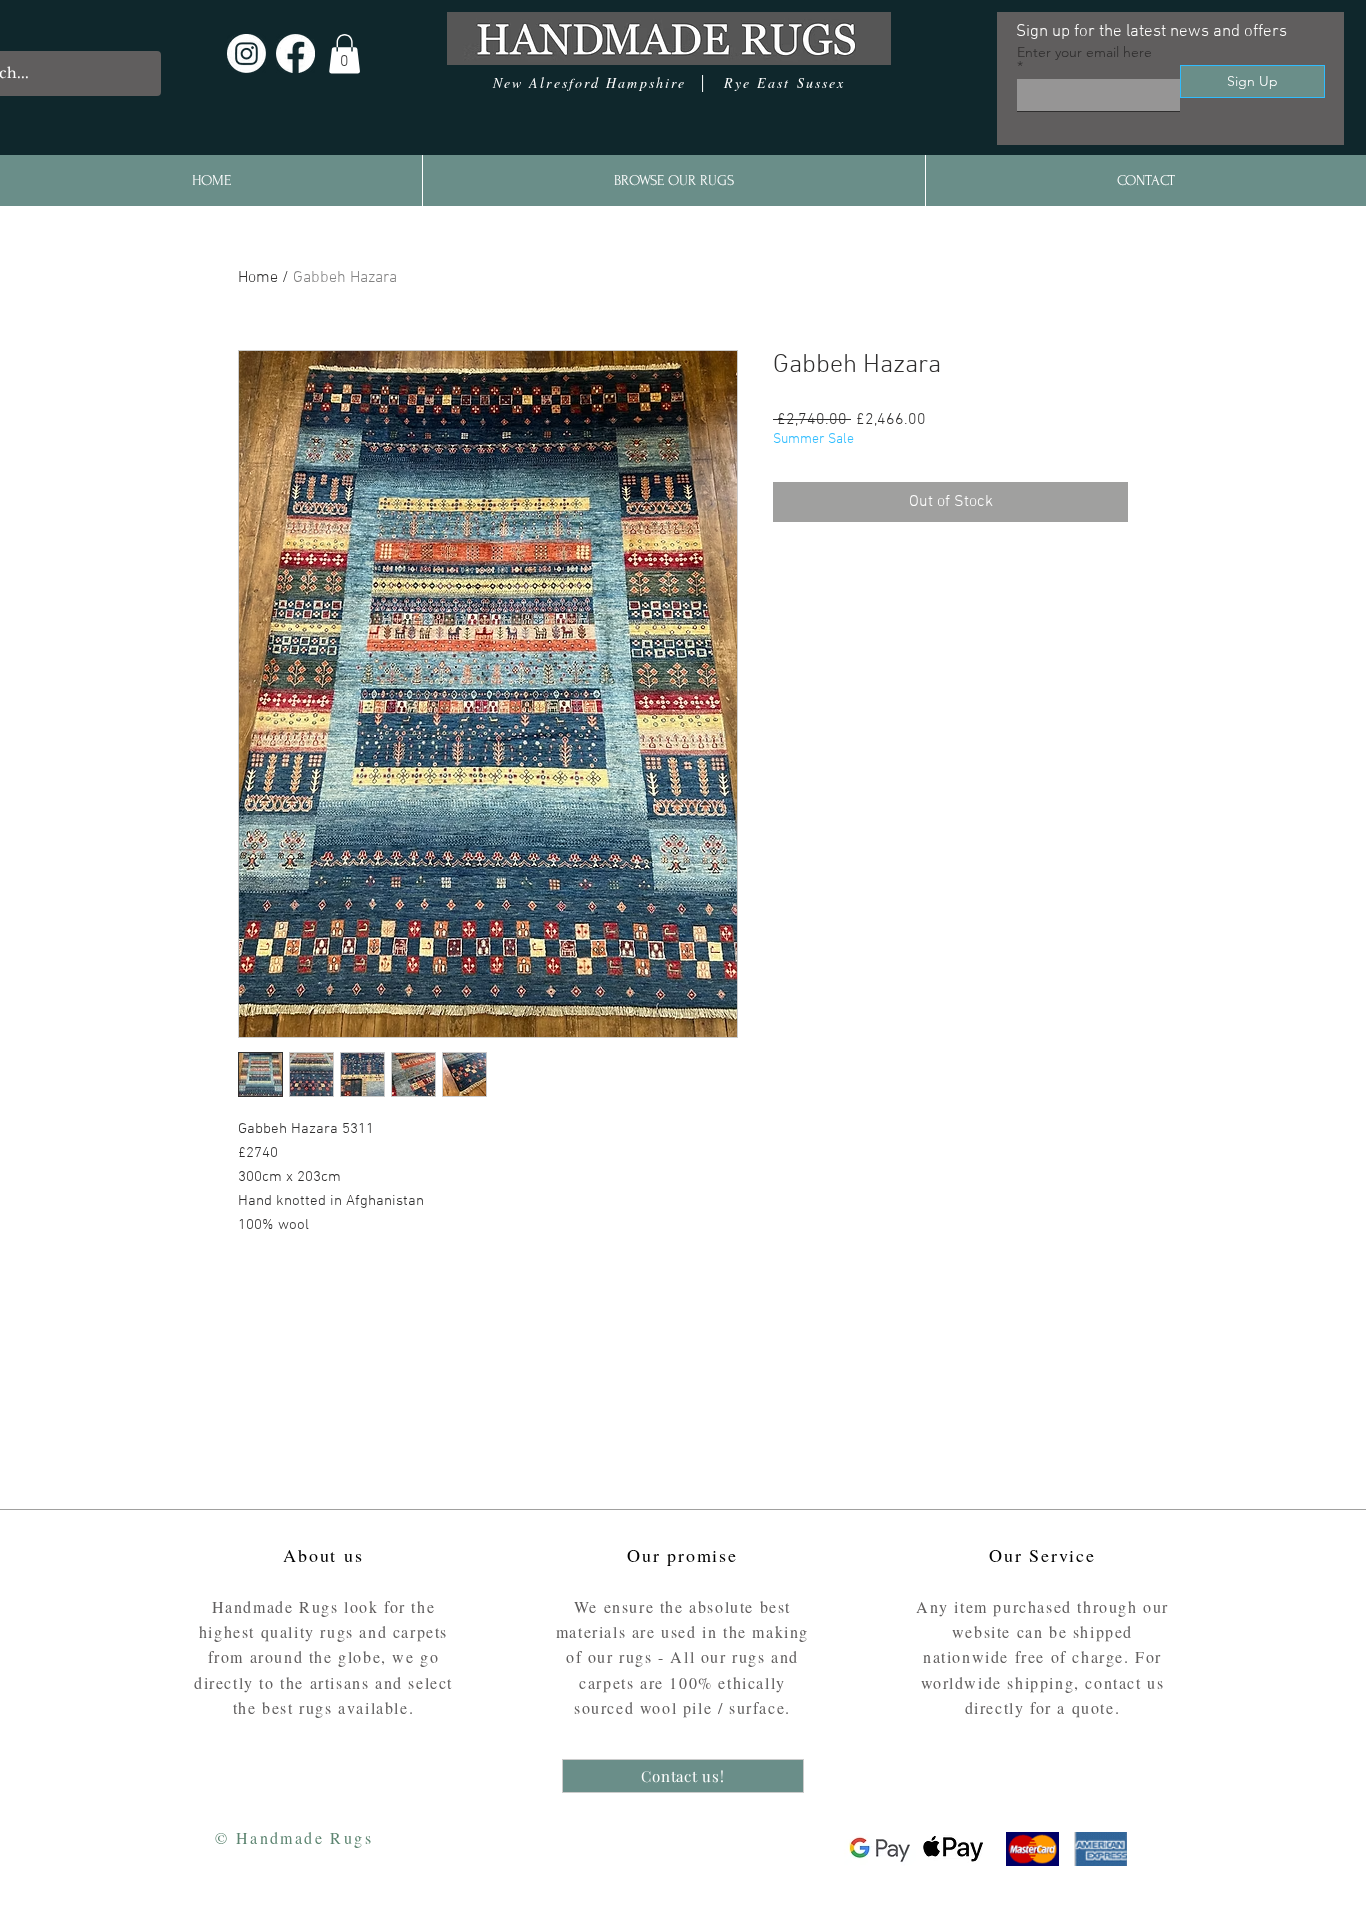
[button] (344, 53)
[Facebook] (295, 53)
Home (258, 278)
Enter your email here (1084, 53)
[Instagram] (246, 53)
